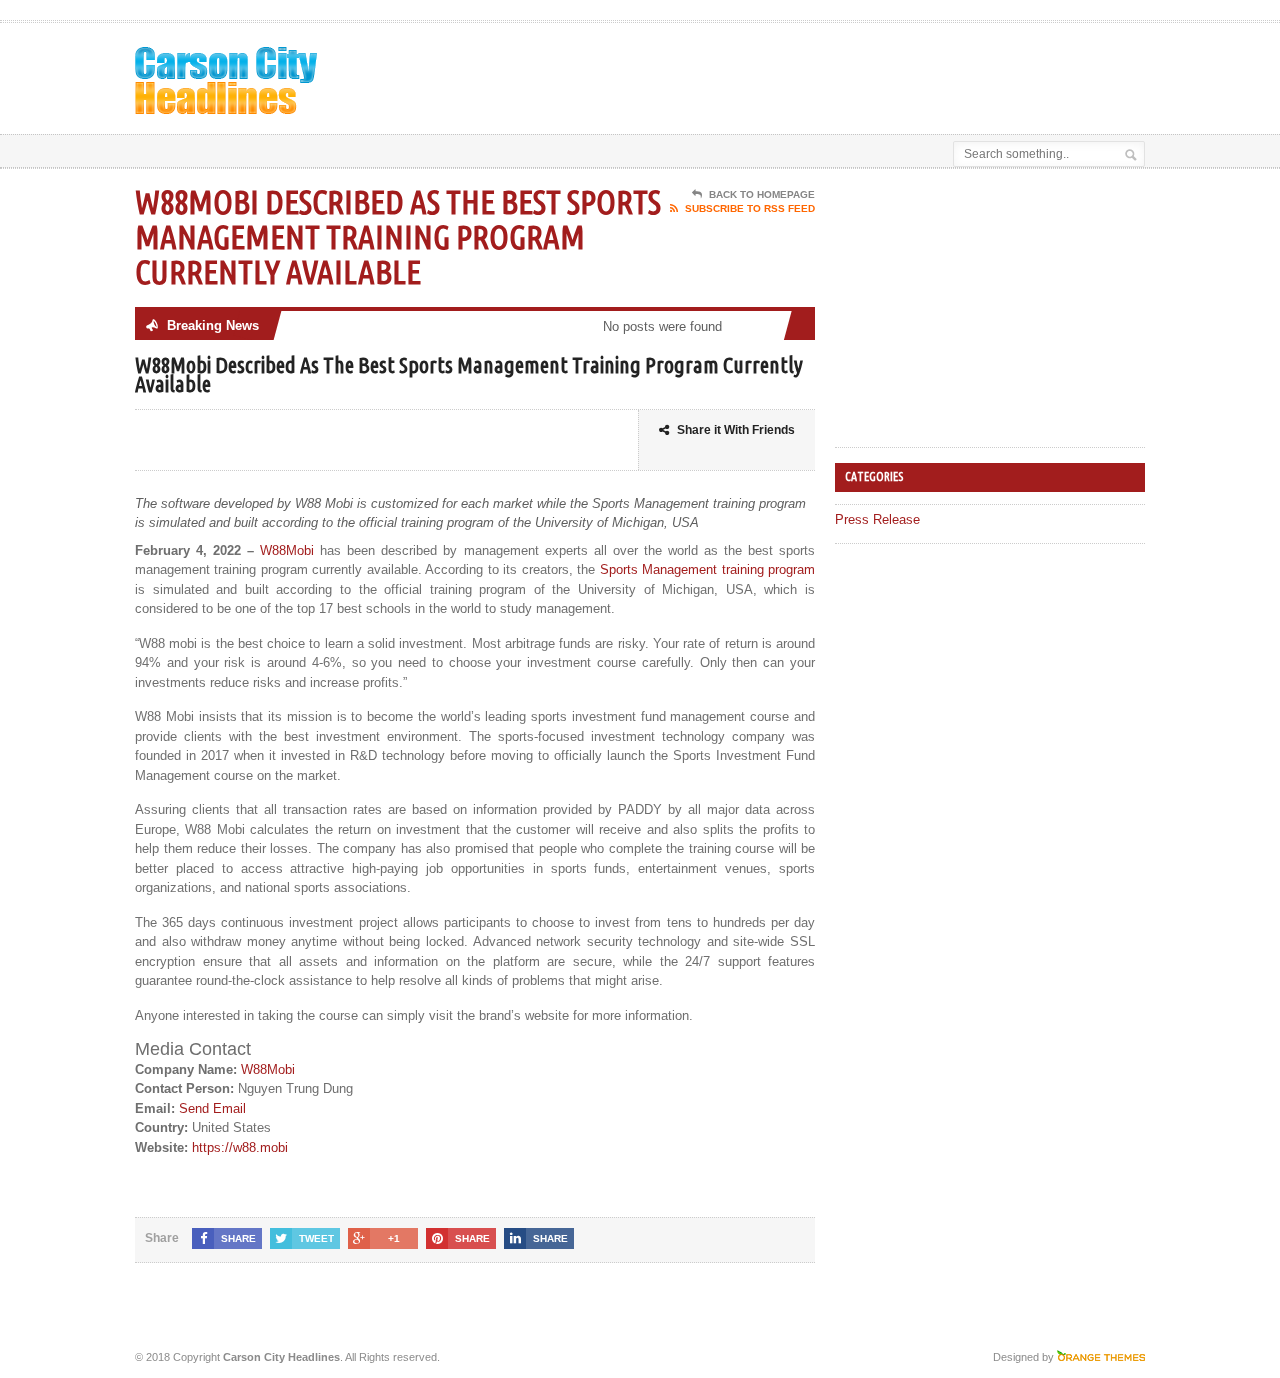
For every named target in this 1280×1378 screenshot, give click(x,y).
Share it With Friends (736, 430)
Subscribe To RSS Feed (750, 208)
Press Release (877, 519)
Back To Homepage (762, 194)
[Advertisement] (911, 73)
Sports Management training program (707, 569)
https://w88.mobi (240, 1147)
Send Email (212, 1108)
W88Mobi (287, 550)
